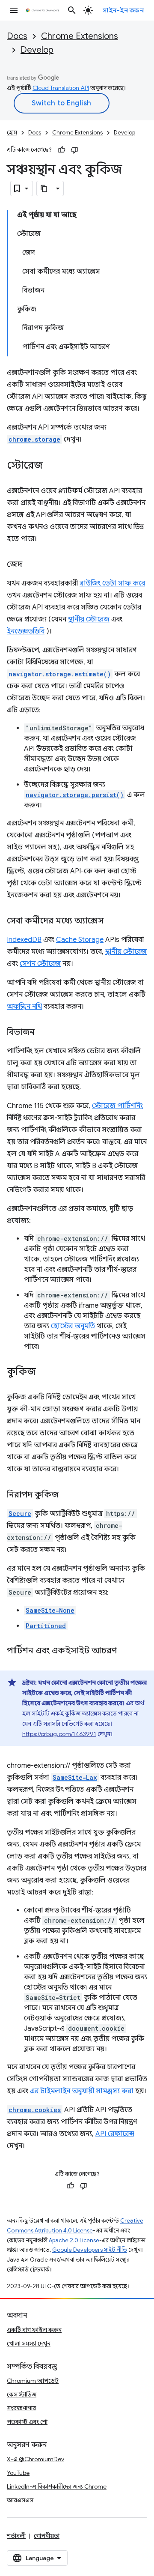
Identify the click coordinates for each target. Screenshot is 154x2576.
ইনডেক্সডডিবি (26, 631)
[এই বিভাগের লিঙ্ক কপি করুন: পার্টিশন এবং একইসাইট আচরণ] (125, 1651)
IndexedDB (24, 940)
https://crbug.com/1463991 (59, 1734)
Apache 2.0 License (74, 2240)
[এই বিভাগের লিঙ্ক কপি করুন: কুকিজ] (44, 1372)
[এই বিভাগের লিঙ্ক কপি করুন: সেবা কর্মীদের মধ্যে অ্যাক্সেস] (113, 921)
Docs (17, 36)
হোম (12, 133)
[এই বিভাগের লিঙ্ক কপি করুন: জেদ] (31, 565)
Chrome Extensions (80, 36)
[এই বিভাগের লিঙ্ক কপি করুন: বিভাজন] (43, 1033)
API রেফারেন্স (115, 2134)
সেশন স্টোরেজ (40, 964)
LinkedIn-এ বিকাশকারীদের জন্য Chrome (57, 2486)
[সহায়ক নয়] (74, 150)
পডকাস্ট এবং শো (27, 2422)
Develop (37, 50)
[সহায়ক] (62, 150)
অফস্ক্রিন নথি (24, 1007)
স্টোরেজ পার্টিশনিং (117, 1106)
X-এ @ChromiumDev (36, 2459)
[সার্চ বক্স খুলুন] (72, 10)
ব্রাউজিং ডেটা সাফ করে (112, 583)
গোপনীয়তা (47, 2536)
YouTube (18, 2473)
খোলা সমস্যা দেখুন (29, 2343)
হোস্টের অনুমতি (73, 1326)
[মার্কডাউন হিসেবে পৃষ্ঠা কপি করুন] (44, 188)
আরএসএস (20, 2500)
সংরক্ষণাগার (21, 2408)
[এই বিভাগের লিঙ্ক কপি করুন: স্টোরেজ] (51, 466)
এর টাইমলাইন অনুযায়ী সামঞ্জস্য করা (82, 2091)
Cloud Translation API (61, 88)
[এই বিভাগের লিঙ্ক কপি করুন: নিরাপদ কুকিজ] (67, 1495)
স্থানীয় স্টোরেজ (89, 619)
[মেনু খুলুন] (14, 10)
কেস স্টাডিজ (22, 2394)
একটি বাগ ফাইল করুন (34, 2330)
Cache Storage (80, 940)
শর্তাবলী (16, 2536)
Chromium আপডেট (33, 2381)
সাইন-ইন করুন (123, 10)
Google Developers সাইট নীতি (90, 2250)
